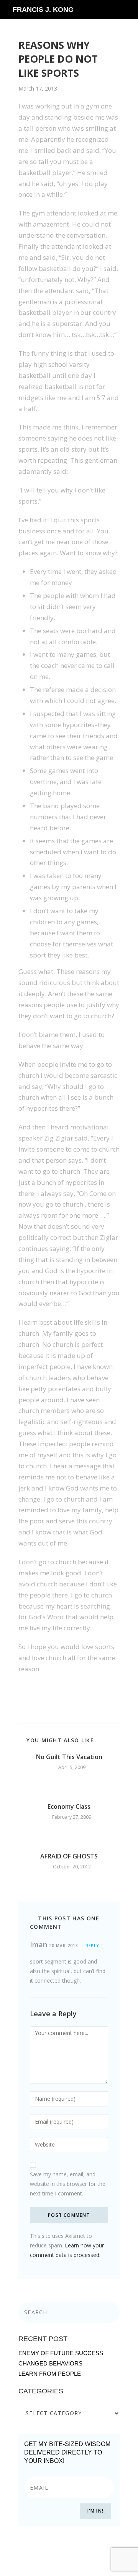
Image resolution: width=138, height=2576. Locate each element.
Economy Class (69, 1806)
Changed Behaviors (50, 2363)
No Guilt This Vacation (69, 1757)
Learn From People (50, 2374)
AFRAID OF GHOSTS (69, 1856)
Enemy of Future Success (61, 2353)
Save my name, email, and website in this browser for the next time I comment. (68, 2184)
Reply (92, 1946)
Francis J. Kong (43, 10)
